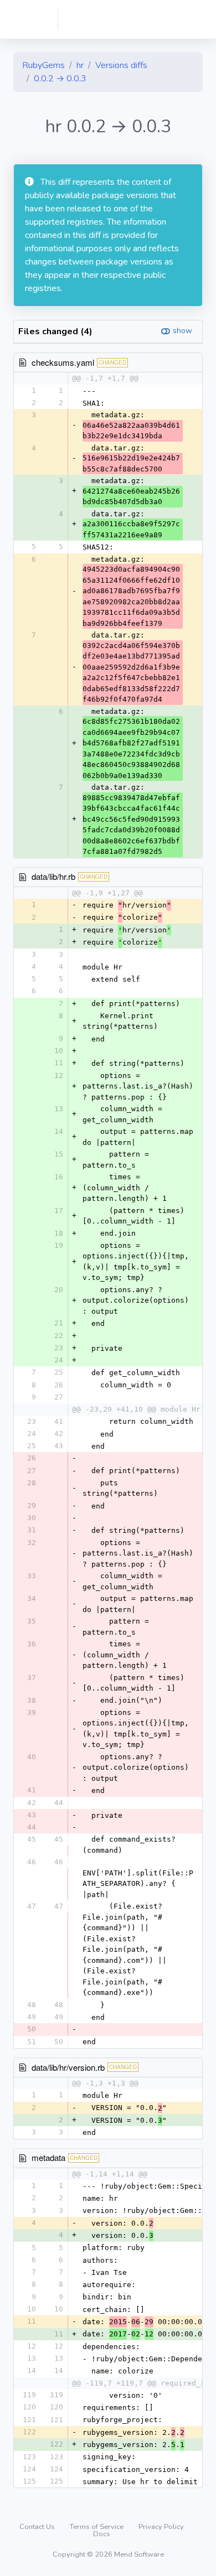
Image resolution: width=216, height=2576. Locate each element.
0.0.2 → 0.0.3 (60, 79)
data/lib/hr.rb (53, 876)
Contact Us (38, 2527)
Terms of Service (97, 2527)
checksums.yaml (63, 362)
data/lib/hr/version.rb (68, 2067)
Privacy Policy (161, 2527)
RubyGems (43, 65)
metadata (48, 2157)
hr (80, 65)
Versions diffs (121, 65)
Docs (102, 2534)
